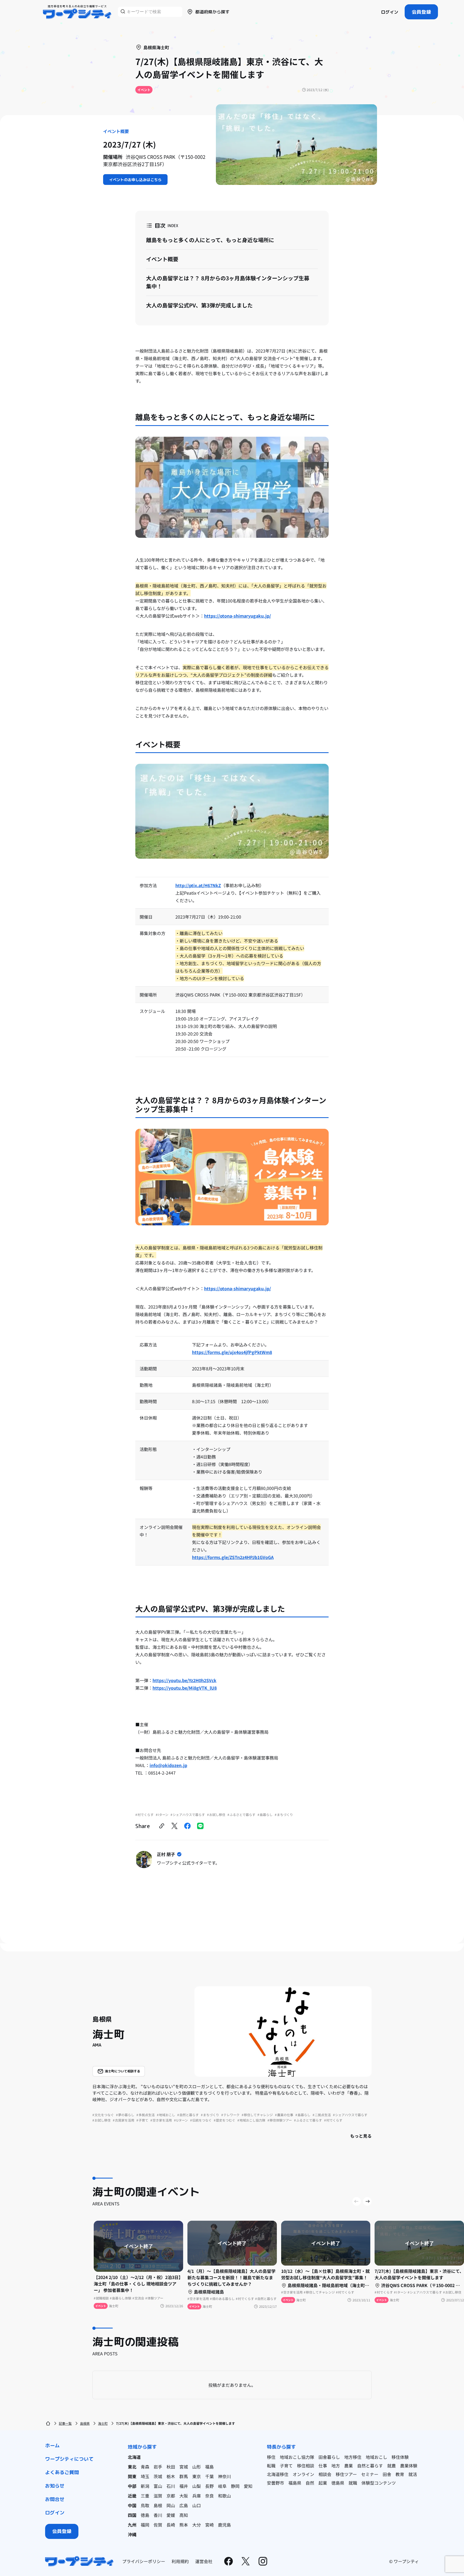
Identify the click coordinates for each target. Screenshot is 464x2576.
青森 (145, 2467)
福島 (209, 2467)
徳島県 (338, 2483)
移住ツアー (346, 2474)
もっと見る (361, 2136)
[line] (200, 1826)
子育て (286, 2466)
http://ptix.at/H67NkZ (198, 885)
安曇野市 (275, 2483)
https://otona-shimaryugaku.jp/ (238, 616)
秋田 (171, 2467)
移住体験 (400, 2457)
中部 (132, 2486)
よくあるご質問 (62, 2472)
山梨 (197, 2486)
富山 (158, 2486)
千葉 (209, 2476)
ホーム (52, 2446)
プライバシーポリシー (144, 2561)
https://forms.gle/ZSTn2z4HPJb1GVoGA (233, 1557)
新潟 (145, 2486)
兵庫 (197, 2496)
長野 (209, 2486)
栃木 (171, 2476)
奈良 (209, 2496)
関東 (132, 2476)
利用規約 (180, 2561)
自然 (310, 2483)
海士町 (103, 2423)
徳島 (145, 2515)
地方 (336, 2466)
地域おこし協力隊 (297, 2457)
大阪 (184, 2496)
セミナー (370, 2474)
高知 (184, 2515)
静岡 (235, 2486)
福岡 (145, 2525)
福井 (184, 2486)
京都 (171, 2496)
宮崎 (209, 2525)
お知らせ (55, 2486)
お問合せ (55, 2499)
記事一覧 (65, 2423)
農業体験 (409, 2466)
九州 (132, 2525)
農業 (349, 2466)
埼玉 (145, 2476)
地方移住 (353, 2457)
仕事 (323, 2466)
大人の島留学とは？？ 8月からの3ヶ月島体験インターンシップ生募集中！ (228, 282)
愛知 (248, 2486)
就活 (413, 2474)
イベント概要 (162, 259)
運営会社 (204, 2561)
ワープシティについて (69, 2459)
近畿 (132, 2496)
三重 (145, 2496)
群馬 (184, 2476)
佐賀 (158, 2525)
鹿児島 (224, 2525)
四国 (132, 2515)
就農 (392, 2466)
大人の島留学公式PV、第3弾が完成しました (199, 305)
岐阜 (222, 2486)
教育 (400, 2474)
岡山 (171, 2505)
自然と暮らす (370, 2466)
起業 (323, 2483)
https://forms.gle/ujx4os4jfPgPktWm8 (232, 1352)
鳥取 (145, 2505)
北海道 (134, 2457)
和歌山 (224, 2496)
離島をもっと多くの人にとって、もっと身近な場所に (210, 240)
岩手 (158, 2467)
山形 (197, 2467)
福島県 (295, 2483)
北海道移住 (278, 2474)
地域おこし (376, 2457)
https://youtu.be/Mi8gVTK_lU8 (185, 1688)
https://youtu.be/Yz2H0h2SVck (184, 1680)
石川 (171, 2486)
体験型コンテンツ (379, 2483)
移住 (271, 2457)
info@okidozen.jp (168, 1765)
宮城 (184, 2467)
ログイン (390, 12)
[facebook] (187, 1826)
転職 (271, 2466)
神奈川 (224, 2476)
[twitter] (175, 1826)
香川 (158, 2515)
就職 (353, 2483)
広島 (184, 2505)
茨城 (158, 2476)
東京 (197, 2476)
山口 (197, 2505)
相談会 (325, 2474)
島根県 (85, 2423)
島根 (158, 2505)
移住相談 (306, 2466)
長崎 (171, 2525)
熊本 (184, 2525)
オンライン (303, 2474)
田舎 (387, 2474)
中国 (132, 2505)
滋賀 (158, 2496)
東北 (132, 2467)
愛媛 (171, 2515)
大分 (197, 2525)
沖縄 (132, 2534)
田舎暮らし (329, 2457)
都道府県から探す (212, 12)
